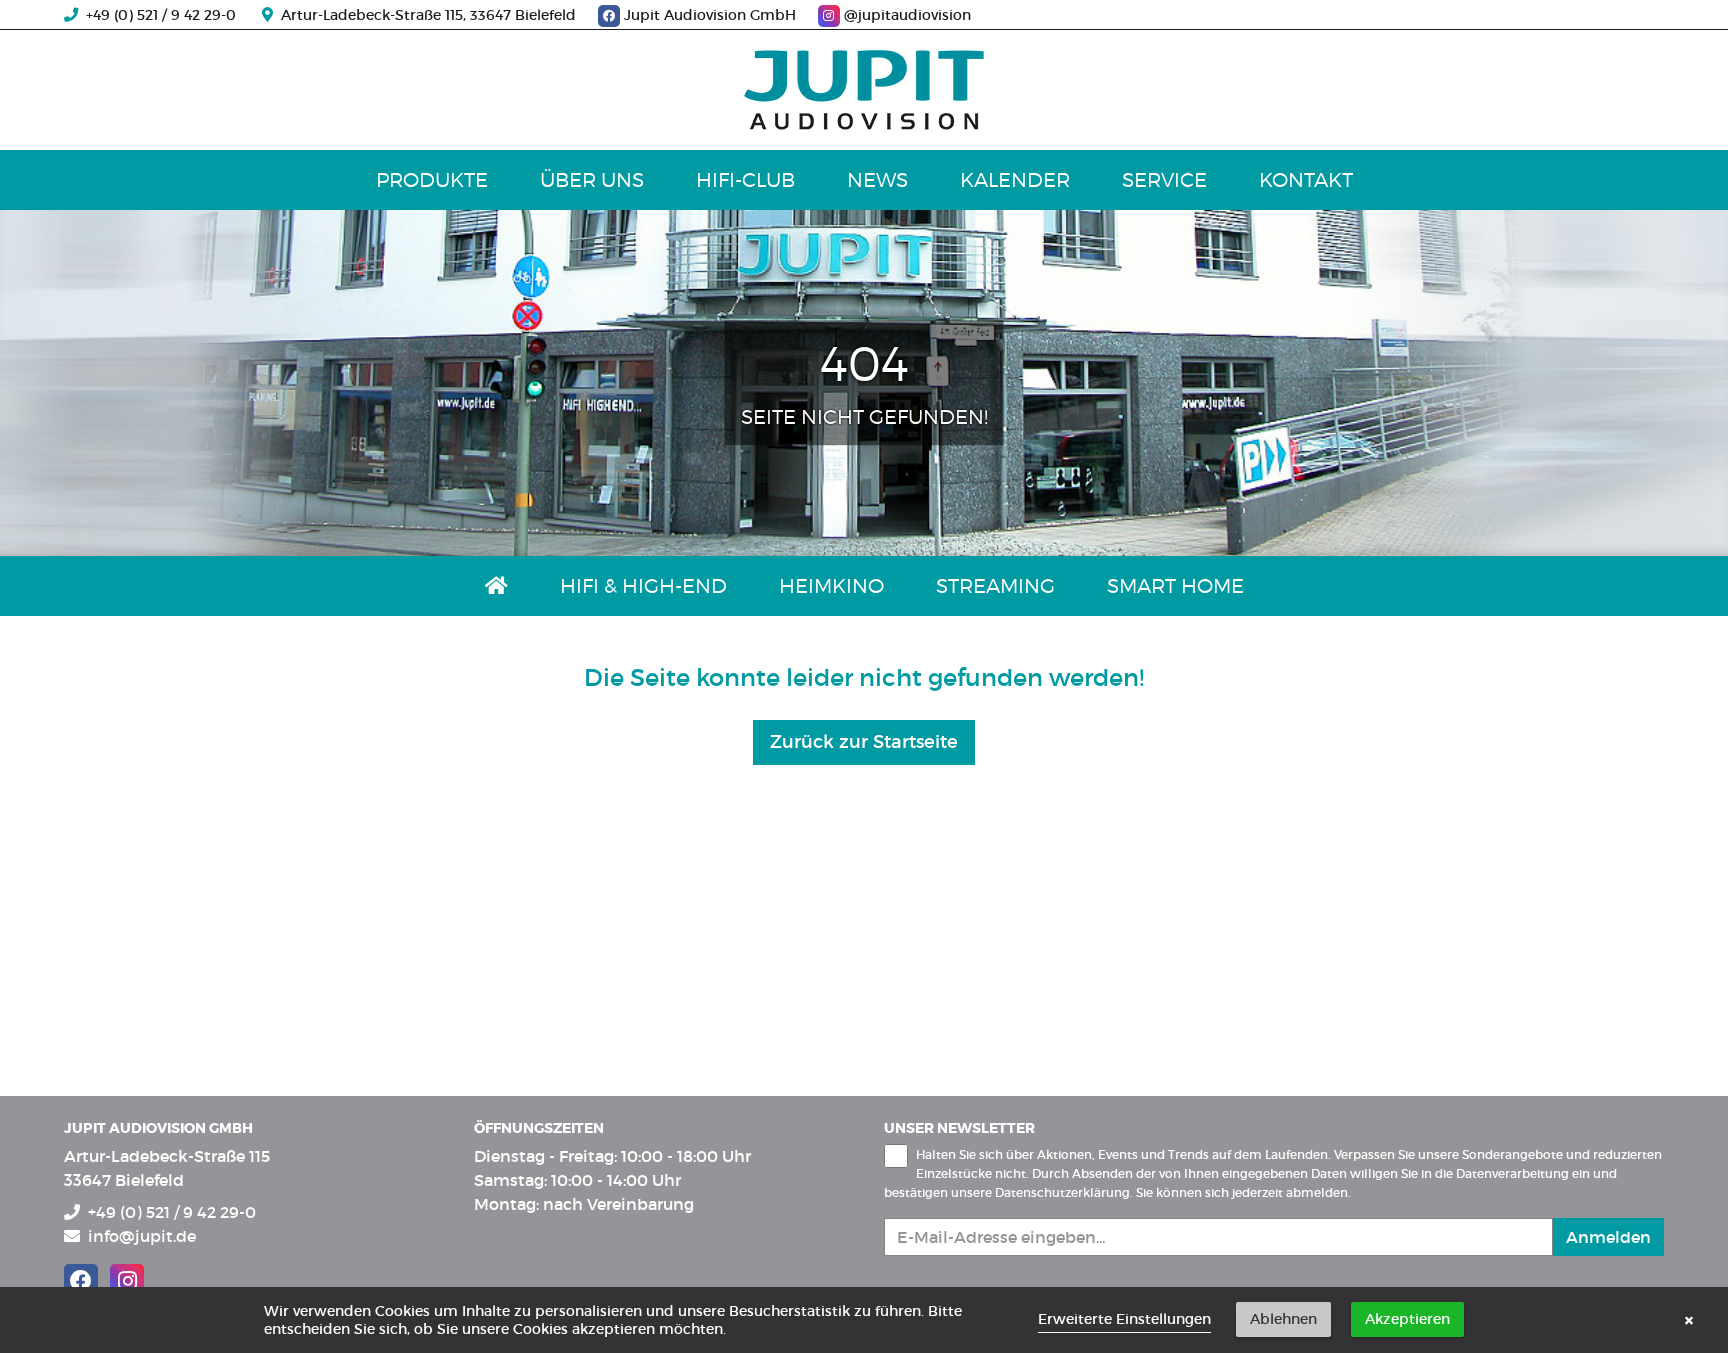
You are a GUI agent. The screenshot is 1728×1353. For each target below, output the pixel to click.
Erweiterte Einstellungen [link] (1124, 1319)
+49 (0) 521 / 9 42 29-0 (157, 15)
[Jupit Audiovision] (864, 90)
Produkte (432, 180)
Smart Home (1175, 586)
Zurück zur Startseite (864, 742)
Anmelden (1608, 1237)
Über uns (592, 180)
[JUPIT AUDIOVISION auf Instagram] (127, 1281)
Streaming (995, 586)
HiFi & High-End (643, 586)
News (877, 180)
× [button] (1689, 1320)
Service (1164, 180)
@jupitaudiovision (905, 15)
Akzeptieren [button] (1407, 1319)
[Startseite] (496, 586)
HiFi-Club (745, 180)
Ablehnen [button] (1283, 1319)
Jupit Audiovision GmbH (710, 15)
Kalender (1015, 180)
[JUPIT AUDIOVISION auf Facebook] (81, 1281)
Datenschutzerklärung (1062, 1192)
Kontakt (1306, 180)
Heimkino (831, 586)
